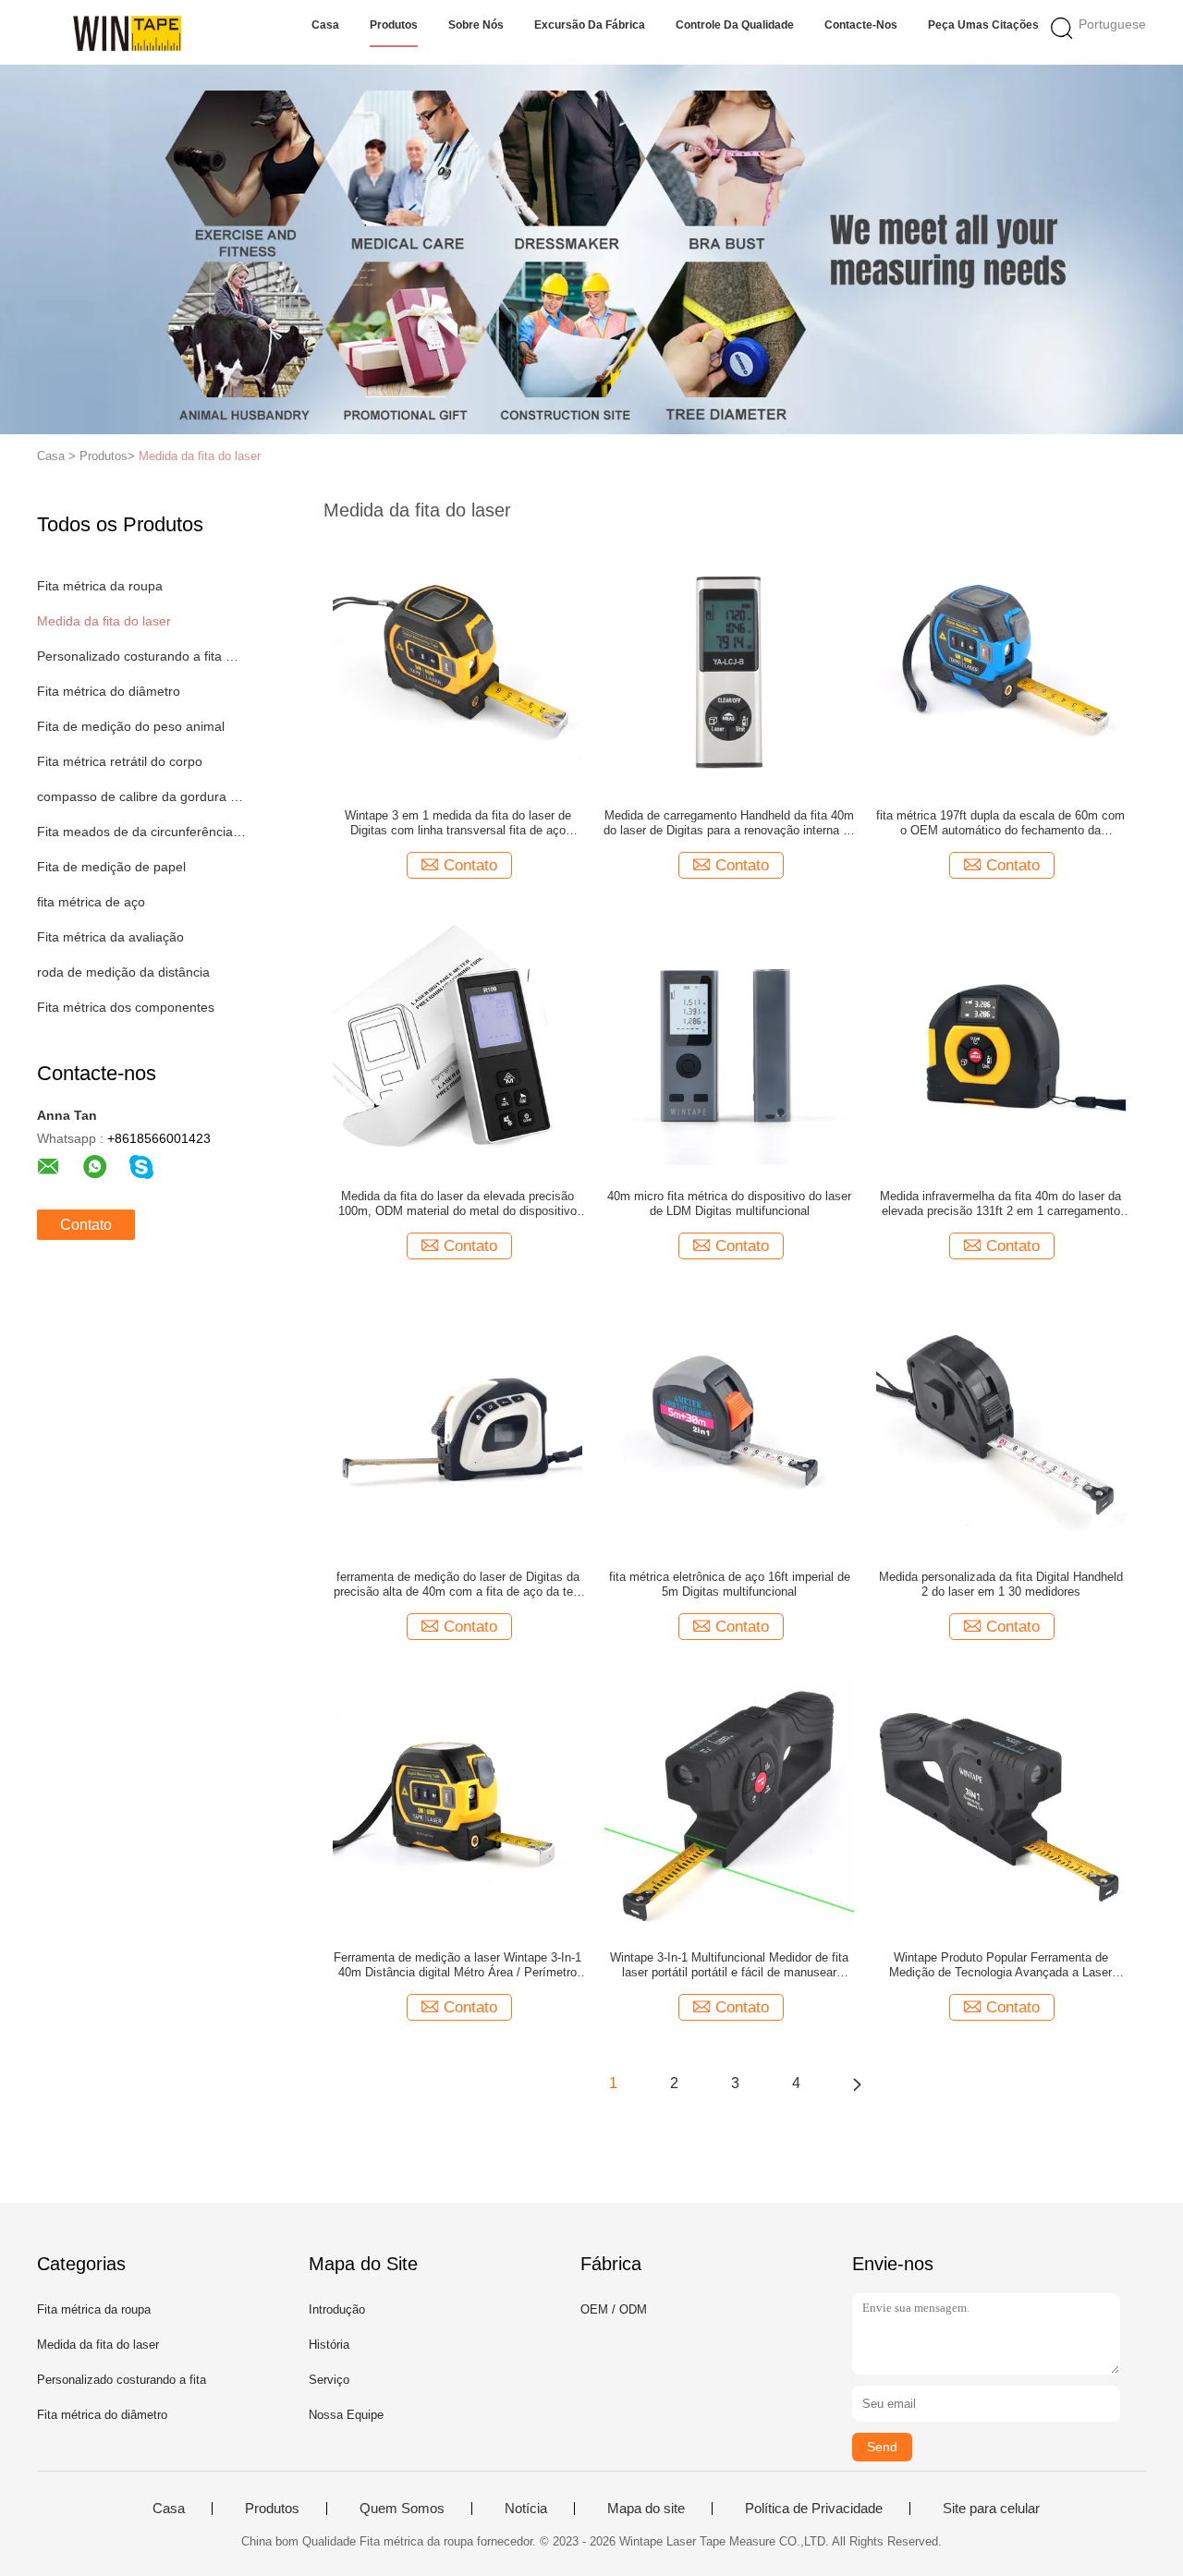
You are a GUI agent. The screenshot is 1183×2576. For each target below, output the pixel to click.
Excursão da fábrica (590, 25)
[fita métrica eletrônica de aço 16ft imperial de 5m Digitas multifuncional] (729, 1423)
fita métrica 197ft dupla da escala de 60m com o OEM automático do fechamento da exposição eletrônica (1000, 823)
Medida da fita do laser (200, 456)
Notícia (526, 2509)
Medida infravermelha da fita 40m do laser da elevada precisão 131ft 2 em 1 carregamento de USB (1000, 1204)
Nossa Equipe (346, 2415)
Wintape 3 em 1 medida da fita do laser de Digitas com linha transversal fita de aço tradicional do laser (458, 823)
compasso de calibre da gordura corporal (142, 796)
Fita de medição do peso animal (131, 726)
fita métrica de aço (91, 902)
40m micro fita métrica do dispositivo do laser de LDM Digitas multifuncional (729, 1203)
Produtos (394, 25)
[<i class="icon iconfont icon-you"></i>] (857, 2084)
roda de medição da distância (123, 972)
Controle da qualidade (735, 25)
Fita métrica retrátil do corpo (120, 761)
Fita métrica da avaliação (110, 937)
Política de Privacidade (814, 2509)
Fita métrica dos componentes (126, 1007)
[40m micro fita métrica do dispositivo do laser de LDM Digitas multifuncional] (729, 1042)
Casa (325, 25)
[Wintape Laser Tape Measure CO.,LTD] (127, 32)
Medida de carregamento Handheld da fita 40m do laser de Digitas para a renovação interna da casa (730, 823)
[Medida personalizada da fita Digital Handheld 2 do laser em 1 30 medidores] (1001, 1423)
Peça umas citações (983, 25)
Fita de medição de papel (111, 867)
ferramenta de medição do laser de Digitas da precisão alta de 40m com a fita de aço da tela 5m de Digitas (458, 1585)
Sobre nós (476, 25)
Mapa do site (646, 2509)
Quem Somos (402, 2509)
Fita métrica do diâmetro (109, 691)
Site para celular (991, 2509)
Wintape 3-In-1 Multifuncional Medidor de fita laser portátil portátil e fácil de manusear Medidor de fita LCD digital (729, 1965)
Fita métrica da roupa (100, 586)
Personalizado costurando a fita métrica (142, 656)
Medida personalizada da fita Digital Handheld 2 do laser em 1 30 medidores (1001, 1584)
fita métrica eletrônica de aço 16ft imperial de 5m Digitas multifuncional (730, 1584)
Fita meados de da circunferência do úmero (142, 832)
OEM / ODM (614, 2309)
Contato (86, 1225)
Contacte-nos (861, 25)
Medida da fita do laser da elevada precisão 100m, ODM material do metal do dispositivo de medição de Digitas (457, 1204)
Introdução (337, 2309)
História (329, 2345)
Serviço (329, 2380)
